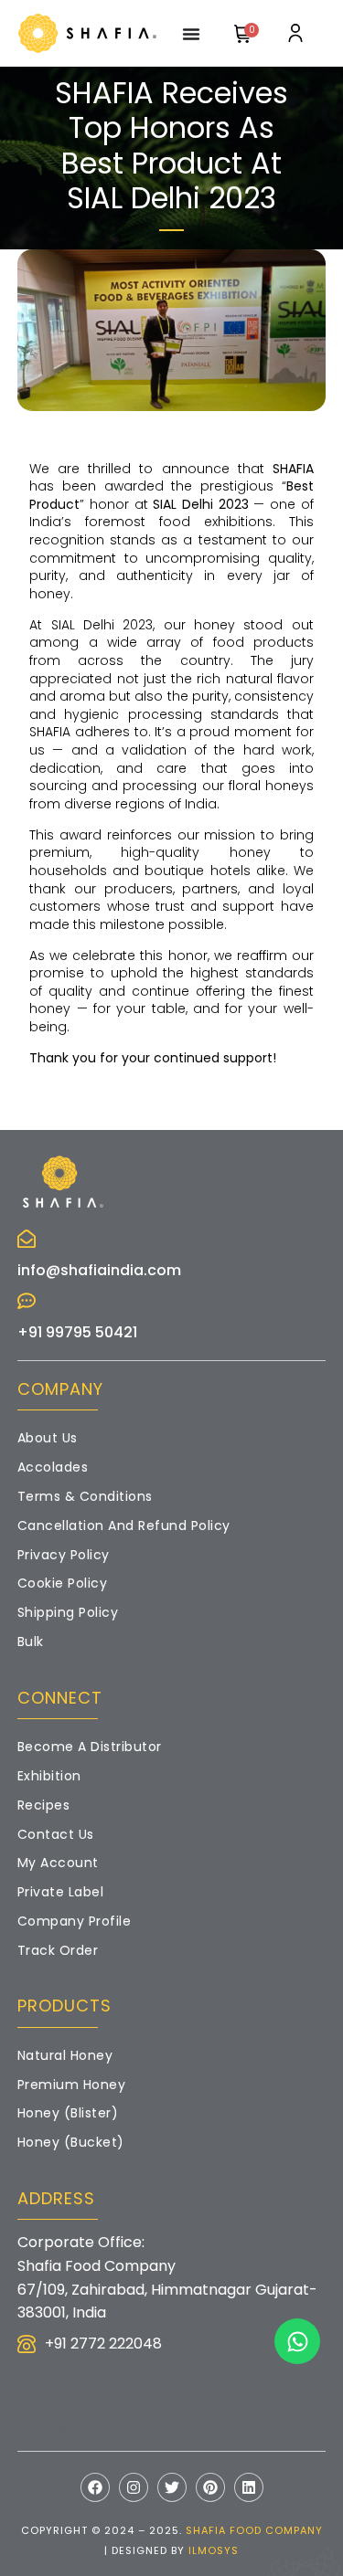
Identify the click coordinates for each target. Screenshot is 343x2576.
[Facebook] (95, 2487)
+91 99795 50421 (77, 1332)
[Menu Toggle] (191, 34)
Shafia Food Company (254, 2530)
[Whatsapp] (297, 2341)
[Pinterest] (210, 2487)
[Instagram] (134, 2487)
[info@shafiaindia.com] (27, 1239)
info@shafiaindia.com (99, 1270)
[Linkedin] (249, 2487)
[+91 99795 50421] (27, 1301)
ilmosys (214, 2550)
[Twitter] (172, 2487)
